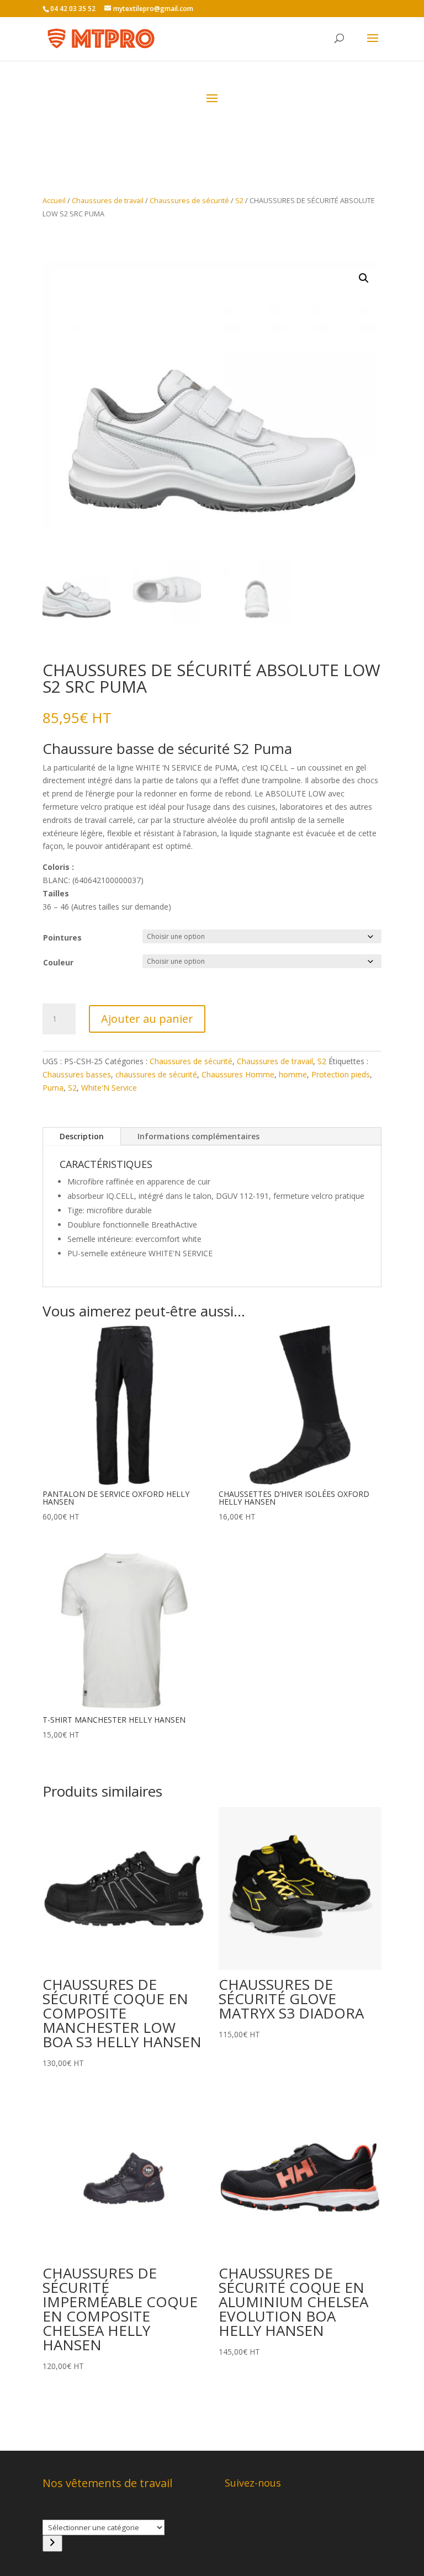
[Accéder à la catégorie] (52, 2543)
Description (82, 1136)
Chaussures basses (77, 1074)
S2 (239, 200)
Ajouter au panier (147, 1019)
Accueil (54, 200)
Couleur (58, 962)
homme (293, 1074)
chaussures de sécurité (156, 1074)
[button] (364, 278)
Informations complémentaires (198, 1136)
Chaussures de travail (108, 200)
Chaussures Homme (238, 1074)
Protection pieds (341, 1074)
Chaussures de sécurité (189, 200)
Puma (53, 1088)
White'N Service (109, 1088)
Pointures (62, 938)
